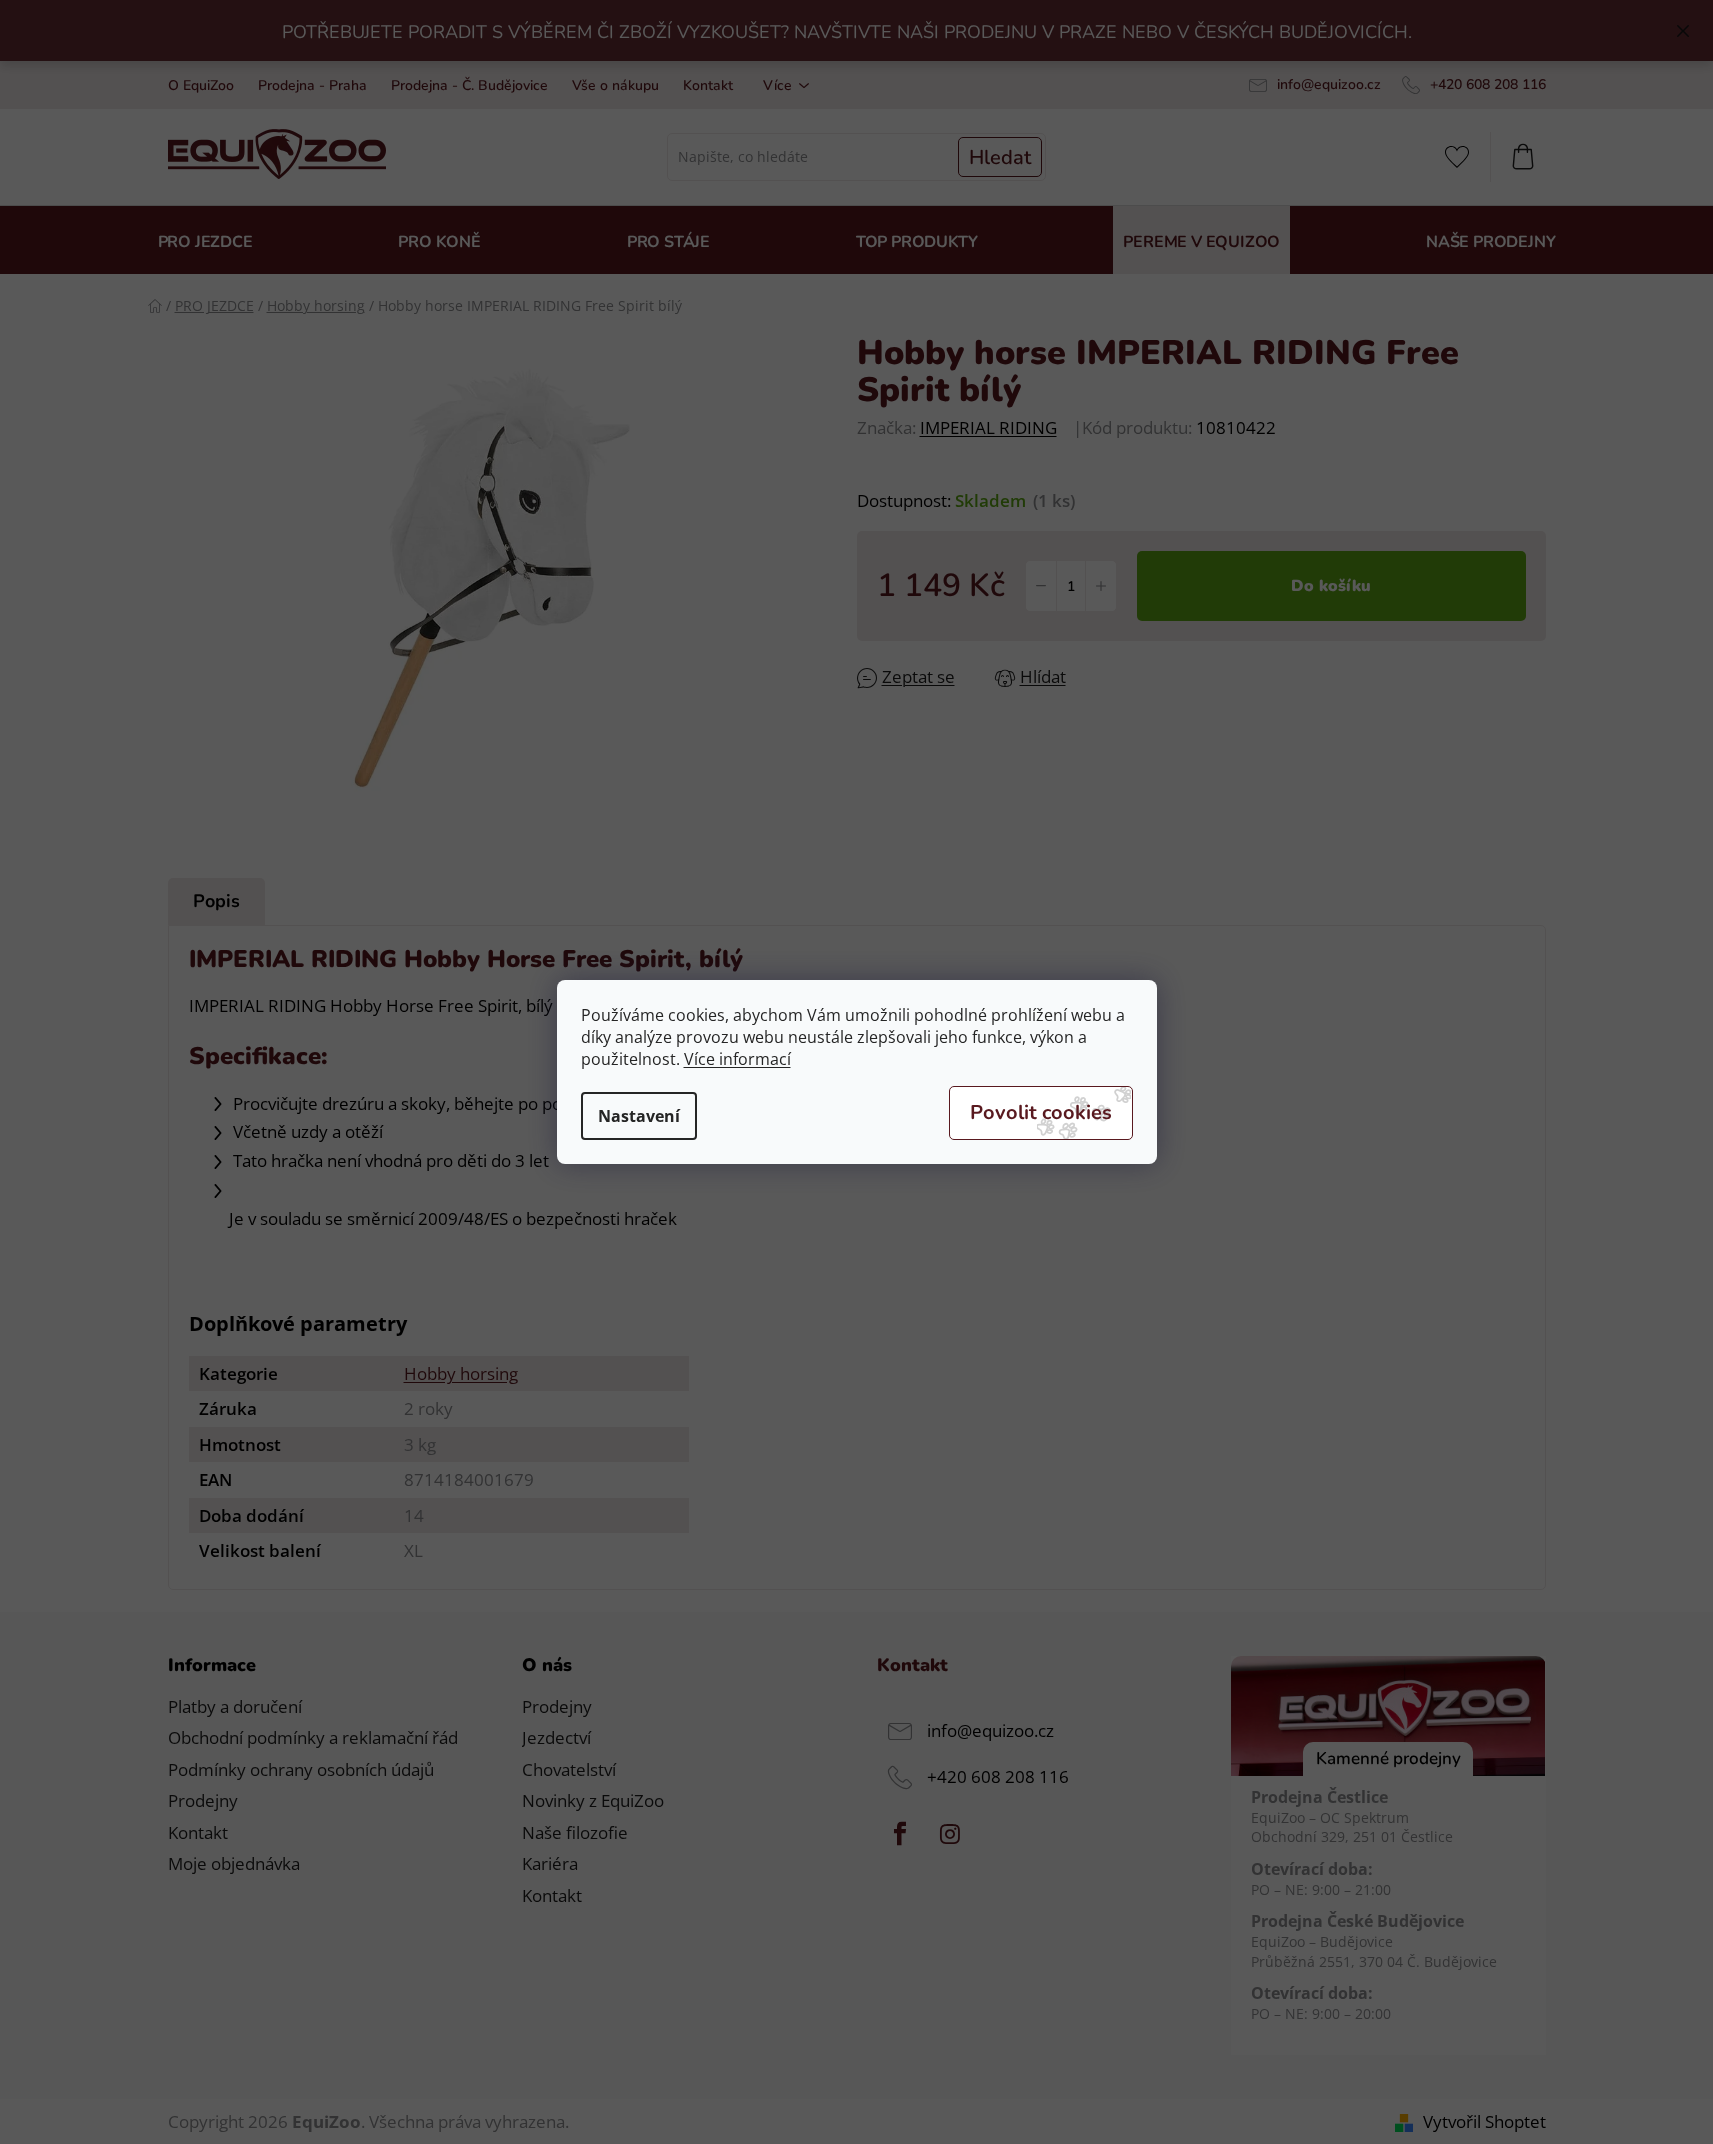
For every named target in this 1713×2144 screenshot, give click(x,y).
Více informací (737, 1059)
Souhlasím (1041, 1113)
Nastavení (639, 1116)
